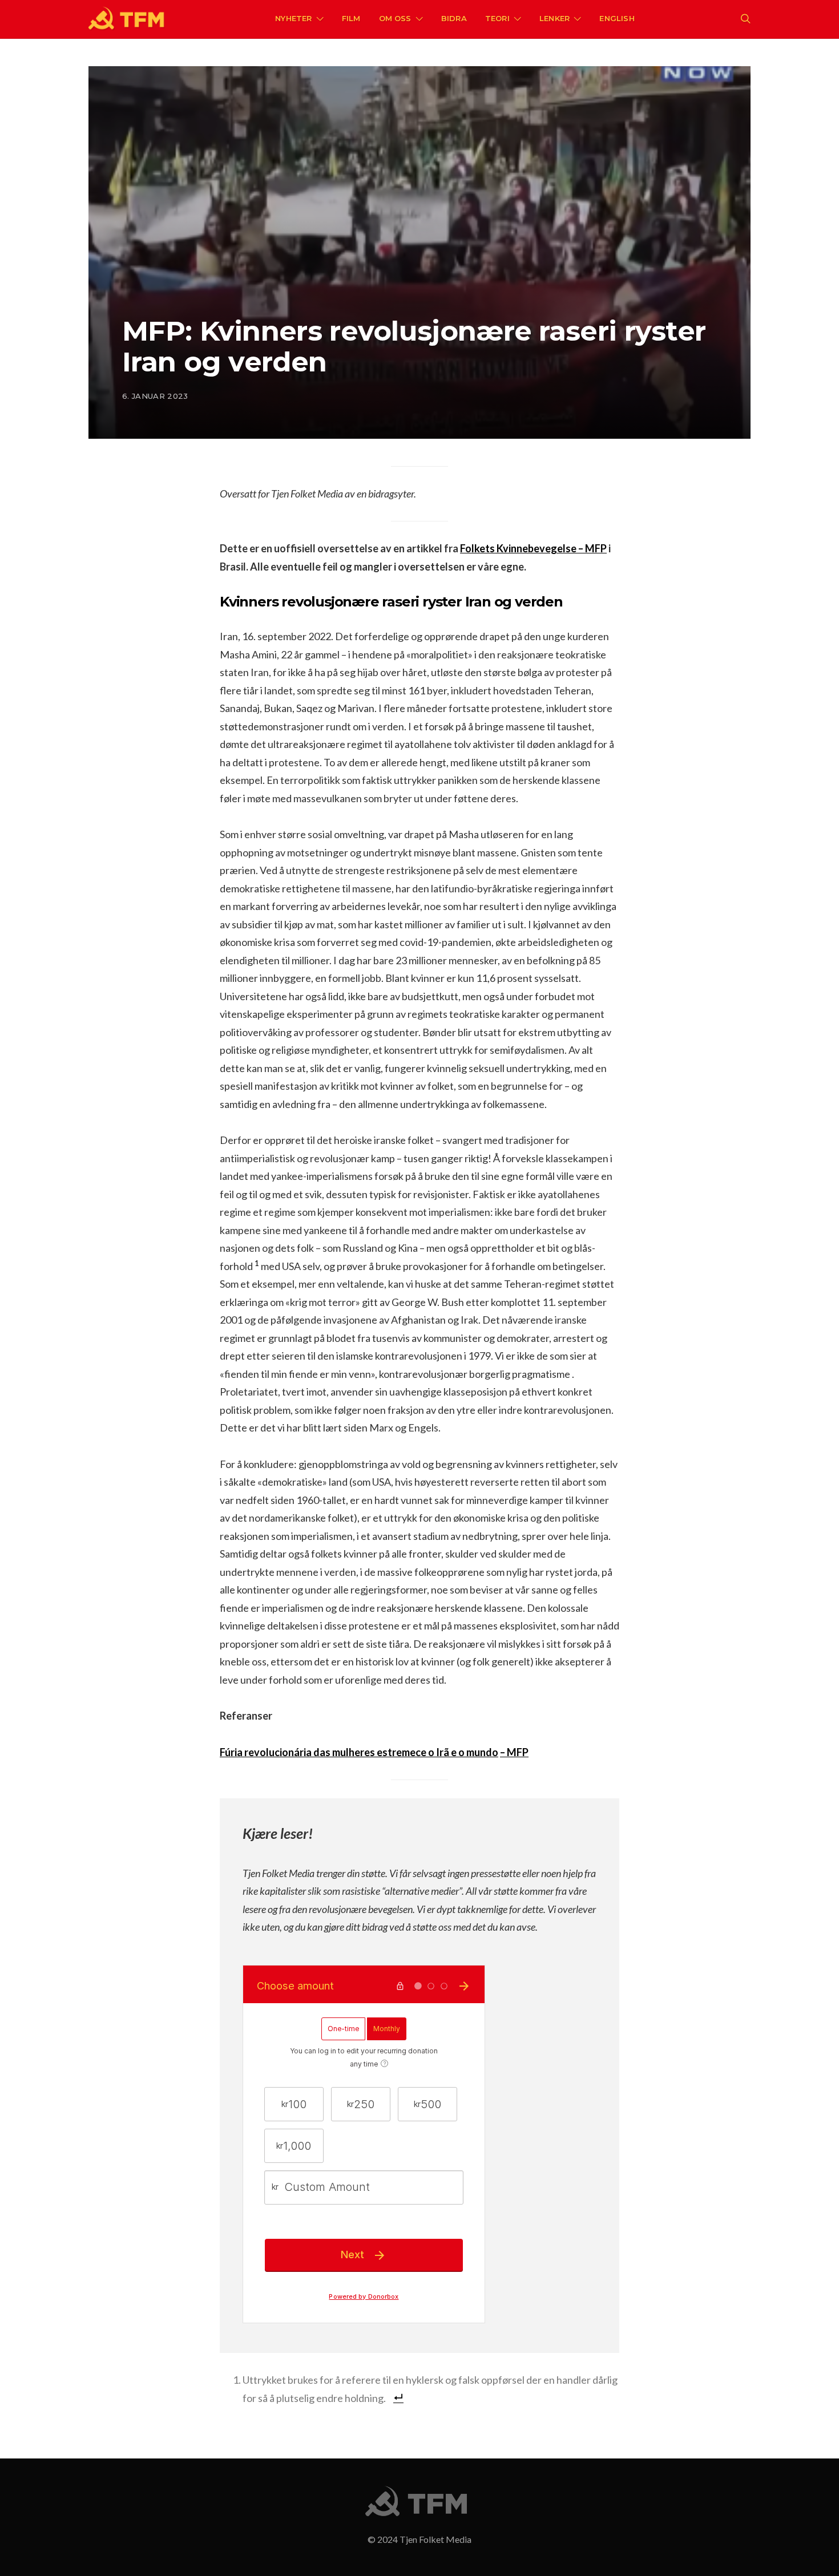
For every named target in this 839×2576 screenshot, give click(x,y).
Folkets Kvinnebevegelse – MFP (533, 548)
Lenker (554, 18)
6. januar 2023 (155, 396)
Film (351, 18)
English (617, 18)
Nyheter (293, 18)
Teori (497, 18)
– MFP (514, 1752)
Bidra (454, 18)
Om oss (395, 18)
